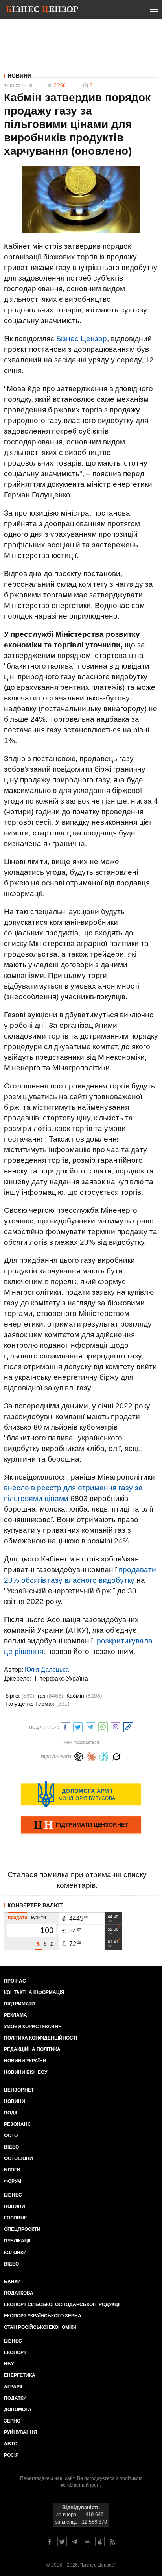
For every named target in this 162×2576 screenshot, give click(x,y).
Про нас (15, 1981)
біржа (20, 1696)
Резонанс (17, 2124)
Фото (11, 2136)
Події (10, 2113)
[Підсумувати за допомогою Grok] (116, 1756)
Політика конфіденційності (40, 2038)
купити (39, 1918)
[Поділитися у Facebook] (65, 1726)
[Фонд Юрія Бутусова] (81, 1794)
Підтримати (19, 2004)
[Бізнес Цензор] (42, 11)
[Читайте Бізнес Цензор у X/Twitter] (62, 2542)
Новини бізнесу (26, 2072)
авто (11, 2444)
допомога (18, 2410)
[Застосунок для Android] (87, 2542)
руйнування (20, 2432)
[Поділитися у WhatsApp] (103, 1726)
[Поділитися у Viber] (116, 1726)
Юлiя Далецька (47, 1670)
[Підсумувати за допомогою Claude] (91, 1756)
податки (15, 2398)
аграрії (13, 2387)
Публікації (17, 2241)
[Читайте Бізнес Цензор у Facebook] (50, 2542)
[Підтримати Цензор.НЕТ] (81, 1826)
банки (12, 2282)
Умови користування (33, 2027)
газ (51, 1696)
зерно (12, 2421)
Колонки (15, 2253)
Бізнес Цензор (82, 339)
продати (17, 1918)
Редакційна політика (32, 2049)
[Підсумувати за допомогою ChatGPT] (79, 1756)
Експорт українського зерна (43, 2316)
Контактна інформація (34, 1992)
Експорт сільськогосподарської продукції (62, 2304)
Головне (16, 2218)
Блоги (12, 2170)
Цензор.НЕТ (19, 2090)
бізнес (13, 2341)
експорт (15, 2352)
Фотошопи (18, 2158)
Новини (19, 76)
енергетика (20, 2375)
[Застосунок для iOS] (100, 2542)
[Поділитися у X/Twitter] (78, 1726)
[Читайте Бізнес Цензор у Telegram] (75, 2542)
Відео (11, 2147)
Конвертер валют (35, 1905)
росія (11, 2455)
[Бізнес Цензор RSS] (112, 2542)
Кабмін (84, 1696)
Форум (13, 2181)
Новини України (25, 2061)
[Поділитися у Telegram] (90, 1726)
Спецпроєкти (22, 2229)
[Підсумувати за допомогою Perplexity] (104, 1756)
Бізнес (13, 2195)
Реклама (16, 2015)
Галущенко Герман (38, 1704)
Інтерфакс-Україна (61, 1679)
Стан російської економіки (40, 2327)
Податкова (19, 2293)
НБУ (9, 2364)
